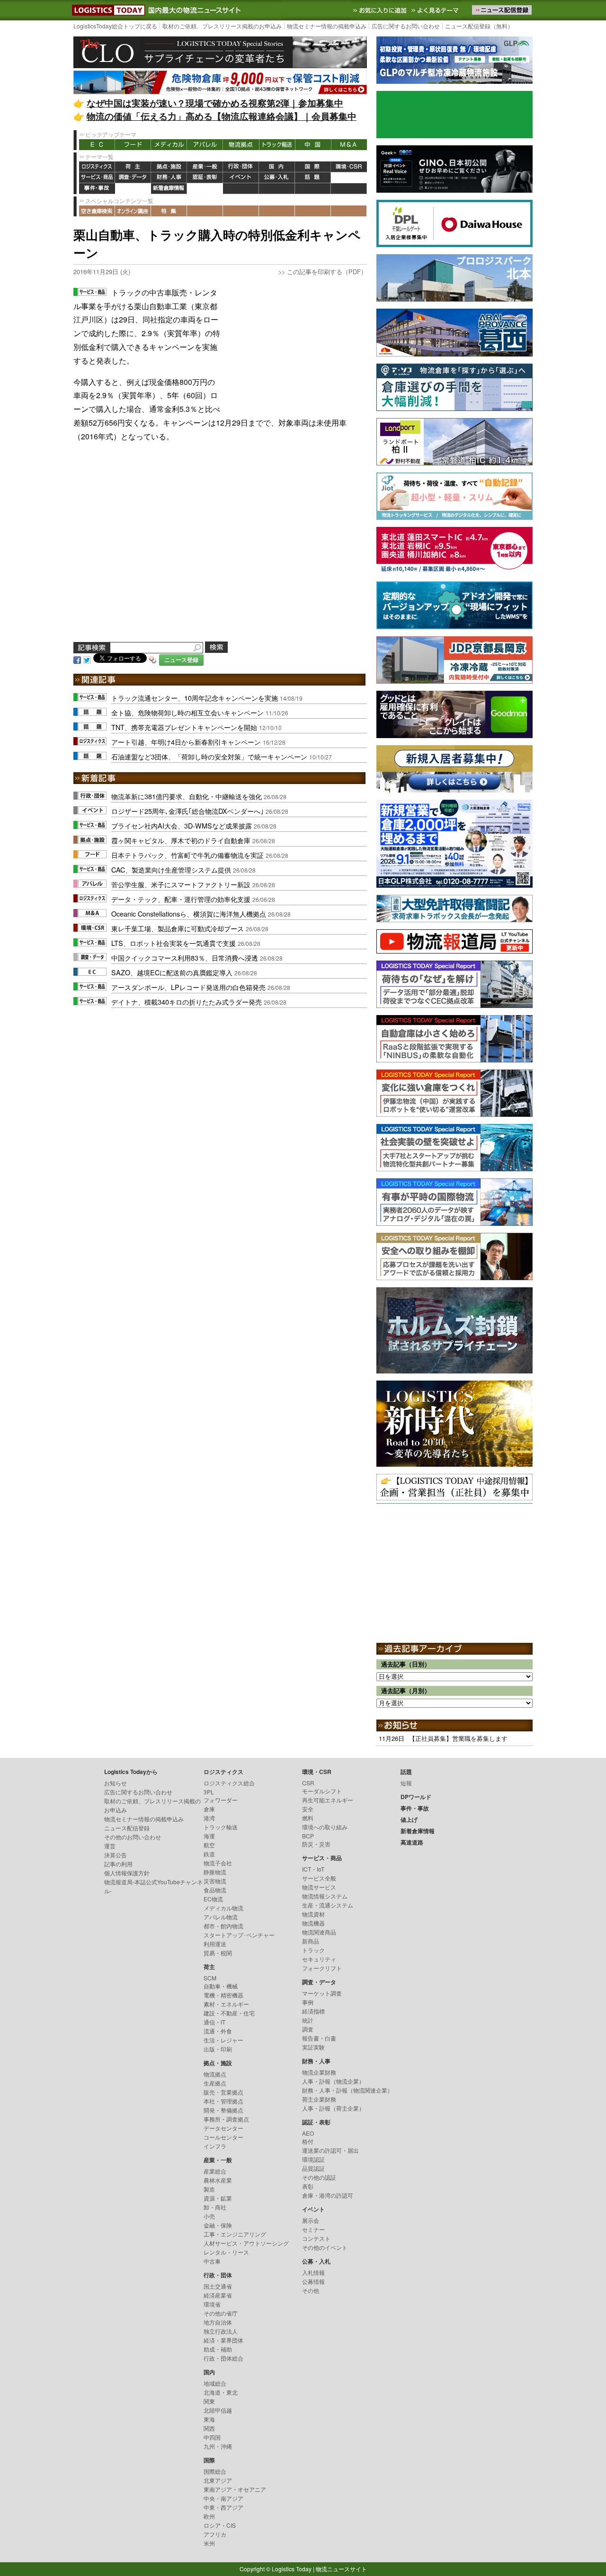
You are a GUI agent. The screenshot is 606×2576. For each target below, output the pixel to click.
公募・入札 (277, 178)
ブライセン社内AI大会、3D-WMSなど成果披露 (182, 825)
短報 (406, 1783)
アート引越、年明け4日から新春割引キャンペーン (186, 742)
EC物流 (213, 1899)
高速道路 (205, 189)
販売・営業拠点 (223, 2092)
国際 (313, 167)
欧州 (209, 2516)
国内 (277, 167)
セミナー (313, 2229)
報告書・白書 (319, 2038)
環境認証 (313, 2159)
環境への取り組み (325, 1827)
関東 (209, 2401)
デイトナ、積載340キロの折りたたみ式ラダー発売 (187, 1002)
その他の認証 (319, 2177)
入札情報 (313, 2272)
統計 (308, 2020)
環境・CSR (349, 167)
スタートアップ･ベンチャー (239, 1935)
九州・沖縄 (218, 2446)
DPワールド (349, 178)
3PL (209, 1792)
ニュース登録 (181, 660)
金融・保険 (218, 2225)
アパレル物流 (221, 1917)
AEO (308, 2133)
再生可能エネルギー (328, 1800)
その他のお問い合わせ (133, 1837)
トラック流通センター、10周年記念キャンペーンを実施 (195, 698)
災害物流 (215, 1881)
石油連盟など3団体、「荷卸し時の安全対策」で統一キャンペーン (209, 756)
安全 (308, 1809)
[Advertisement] (296, 345)
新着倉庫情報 (169, 189)
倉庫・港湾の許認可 (328, 2195)
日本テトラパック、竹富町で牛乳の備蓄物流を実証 (187, 855)
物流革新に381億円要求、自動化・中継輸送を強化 (187, 796)
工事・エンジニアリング (235, 2234)
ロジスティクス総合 (229, 1783)
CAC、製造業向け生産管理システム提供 (171, 869)
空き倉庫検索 (97, 211)
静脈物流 (215, 1872)
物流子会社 (218, 1863)
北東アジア (218, 2480)
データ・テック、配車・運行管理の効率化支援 (181, 899)
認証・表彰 (205, 178)
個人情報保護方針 (127, 1873)
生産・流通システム (328, 1905)
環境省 (212, 2304)
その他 (311, 2290)
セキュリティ (319, 1959)
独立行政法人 (221, 2331)
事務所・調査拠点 (226, 2119)
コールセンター (223, 2137)
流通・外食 (218, 2031)
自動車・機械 (221, 1986)
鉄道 (209, 1854)
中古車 (212, 2261)
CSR (308, 1783)
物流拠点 (241, 145)
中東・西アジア (223, 2507)
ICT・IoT (313, 1869)
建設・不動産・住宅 (229, 2013)
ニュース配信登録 (127, 1828)
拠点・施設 (169, 167)
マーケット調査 (322, 1993)
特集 (169, 211)
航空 (209, 1845)
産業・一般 (205, 167)
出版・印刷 (218, 2049)
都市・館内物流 (223, 1926)
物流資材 (313, 1914)
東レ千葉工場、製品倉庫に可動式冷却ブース (178, 928)
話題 (313, 178)
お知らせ (116, 1783)
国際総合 (215, 2471)
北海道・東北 (221, 2392)
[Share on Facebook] (77, 659)
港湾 (209, 1818)
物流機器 (313, 1923)
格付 (308, 2141)
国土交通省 (218, 2286)
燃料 (308, 1818)
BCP (308, 1836)
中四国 (212, 2437)
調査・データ (133, 178)
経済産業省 (218, 2295)
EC (97, 145)
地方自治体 (218, 2322)
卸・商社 (215, 2207)
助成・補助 (218, 2349)
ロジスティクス (97, 167)
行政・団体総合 (223, 2358)
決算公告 (116, 1855)
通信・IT (214, 2022)
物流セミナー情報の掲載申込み (327, 26)
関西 (209, 2428)
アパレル (205, 145)
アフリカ (215, 2534)
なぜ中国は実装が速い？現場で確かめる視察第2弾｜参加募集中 (215, 103)
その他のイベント (325, 2247)
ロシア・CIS (220, 2525)
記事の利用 (118, 1864)
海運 (209, 1836)
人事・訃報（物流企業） (333, 2081)
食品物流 (215, 1890)
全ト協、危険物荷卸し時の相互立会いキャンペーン (187, 712)
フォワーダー (221, 1800)
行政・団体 (241, 167)
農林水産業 (218, 2180)
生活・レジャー (223, 2040)
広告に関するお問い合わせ (406, 26)
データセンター (223, 2128)
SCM (210, 1978)
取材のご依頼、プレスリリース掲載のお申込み (222, 26)
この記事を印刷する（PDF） (327, 272)
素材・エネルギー (226, 2004)
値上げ (133, 189)
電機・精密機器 (223, 1995)
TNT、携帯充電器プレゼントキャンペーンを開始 (184, 727)
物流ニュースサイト (341, 2569)
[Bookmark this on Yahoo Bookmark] (153, 659)
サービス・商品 (97, 178)
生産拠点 (215, 2083)
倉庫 (209, 1809)
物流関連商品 (319, 1932)
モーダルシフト (322, 1791)
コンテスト (316, 2238)
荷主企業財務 (319, 2099)
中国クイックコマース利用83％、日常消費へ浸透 (185, 958)
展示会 (311, 2220)
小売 (209, 2216)
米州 (209, 2543)
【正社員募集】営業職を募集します (458, 1738)
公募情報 (313, 2281)
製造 (209, 2189)
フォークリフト (322, 1968)
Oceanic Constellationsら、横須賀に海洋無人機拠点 (189, 914)
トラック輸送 (277, 145)
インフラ (215, 2146)
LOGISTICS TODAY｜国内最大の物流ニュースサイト (107, 10)
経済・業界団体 (223, 2340)
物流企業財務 (319, 2072)
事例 (308, 2002)
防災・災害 (316, 1844)
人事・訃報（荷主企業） (333, 2108)
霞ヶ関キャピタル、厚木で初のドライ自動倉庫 (181, 840)
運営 (110, 1846)
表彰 (308, 2186)
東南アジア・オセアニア (235, 2489)
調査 (308, 2029)
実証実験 (313, 2047)
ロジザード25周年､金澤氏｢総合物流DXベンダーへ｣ (187, 811)
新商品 (311, 1941)
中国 (313, 145)
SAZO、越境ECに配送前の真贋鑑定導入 (172, 972)
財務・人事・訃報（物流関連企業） (348, 2090)
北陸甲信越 (218, 2410)
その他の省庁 (221, 2313)
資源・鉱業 (218, 2198)
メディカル (169, 145)
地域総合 (215, 2383)
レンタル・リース (226, 2252)
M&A (349, 145)
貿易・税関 (218, 1953)
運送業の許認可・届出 (330, 2150)
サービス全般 (319, 1878)
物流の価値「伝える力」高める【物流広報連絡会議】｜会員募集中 (222, 116)
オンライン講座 (133, 211)
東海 (209, 2419)
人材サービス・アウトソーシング (246, 2243)
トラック (313, 1950)
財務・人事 (169, 178)
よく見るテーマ (436, 10)
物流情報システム (325, 1896)
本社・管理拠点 (223, 2101)
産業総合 (215, 2171)
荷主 (133, 167)
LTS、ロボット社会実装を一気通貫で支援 (174, 943)
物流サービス (319, 1887)
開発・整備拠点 (223, 2110)
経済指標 (313, 2011)
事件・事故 (97, 189)
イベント (241, 178)
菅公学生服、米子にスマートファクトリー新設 (181, 884)
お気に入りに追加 (381, 10)
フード (133, 145)
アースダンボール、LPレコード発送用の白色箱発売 (188, 987)
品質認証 (313, 2168)
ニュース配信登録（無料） (479, 26)
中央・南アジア (223, 2498)
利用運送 (215, 1944)
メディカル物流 (223, 1908)
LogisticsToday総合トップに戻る (115, 26)
